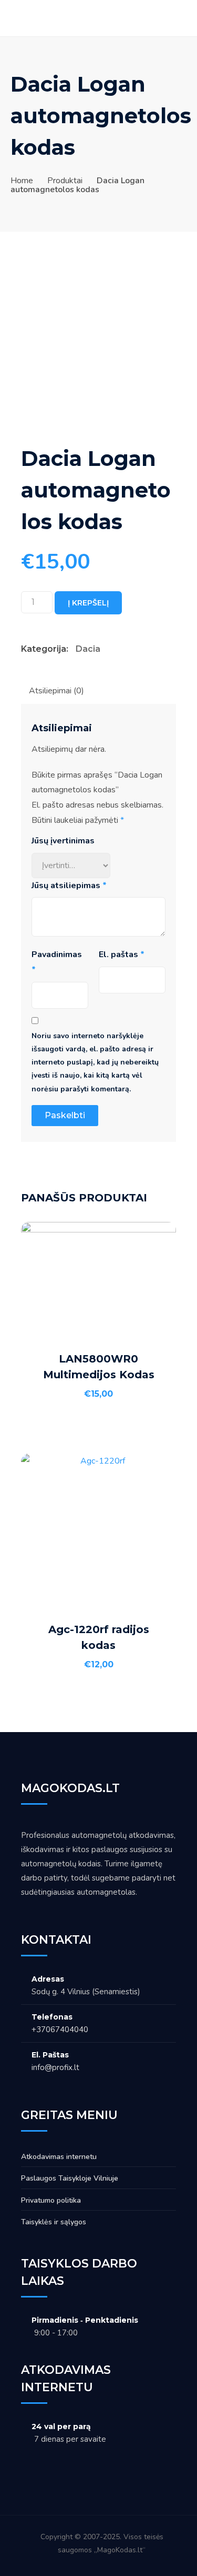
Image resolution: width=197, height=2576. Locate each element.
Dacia (88, 649)
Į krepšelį (88, 603)
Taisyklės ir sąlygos (54, 2222)
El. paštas (122, 954)
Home (22, 181)
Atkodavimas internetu (59, 2157)
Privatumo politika (51, 2200)
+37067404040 (60, 2030)
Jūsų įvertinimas (63, 841)
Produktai (65, 181)
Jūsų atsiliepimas (69, 886)
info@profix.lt (55, 2067)
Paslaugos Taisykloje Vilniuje (70, 2178)
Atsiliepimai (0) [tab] (56, 691)
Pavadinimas (58, 962)
